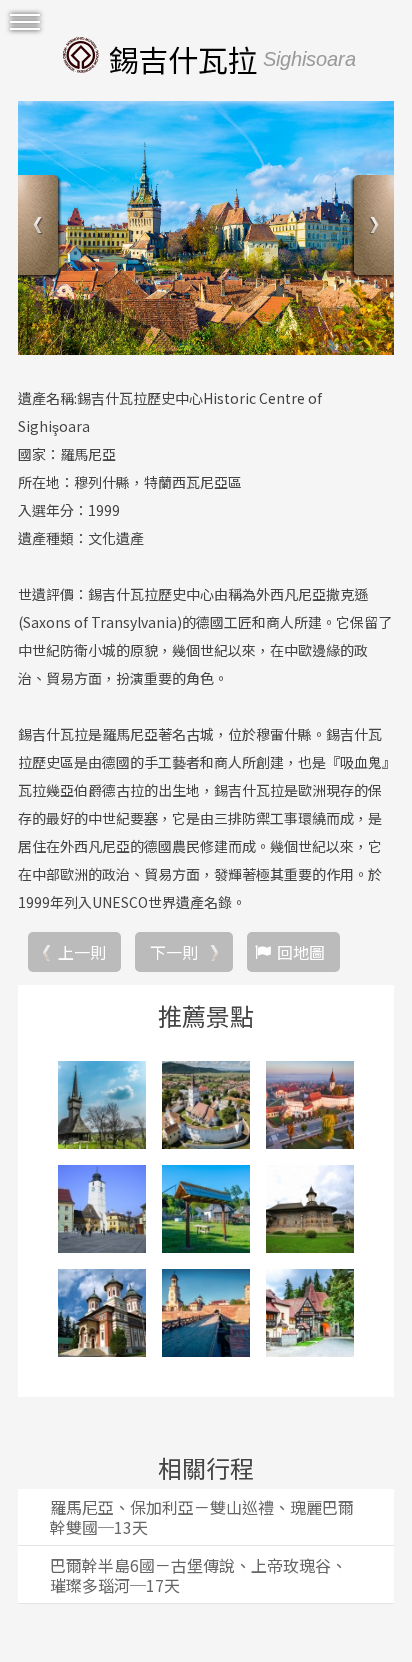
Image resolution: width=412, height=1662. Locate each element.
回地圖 (301, 952)
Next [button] (371, 227)
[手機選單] (25, 22)
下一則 (174, 952)
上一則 (82, 952)
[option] (206, 228)
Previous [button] (40, 227)
